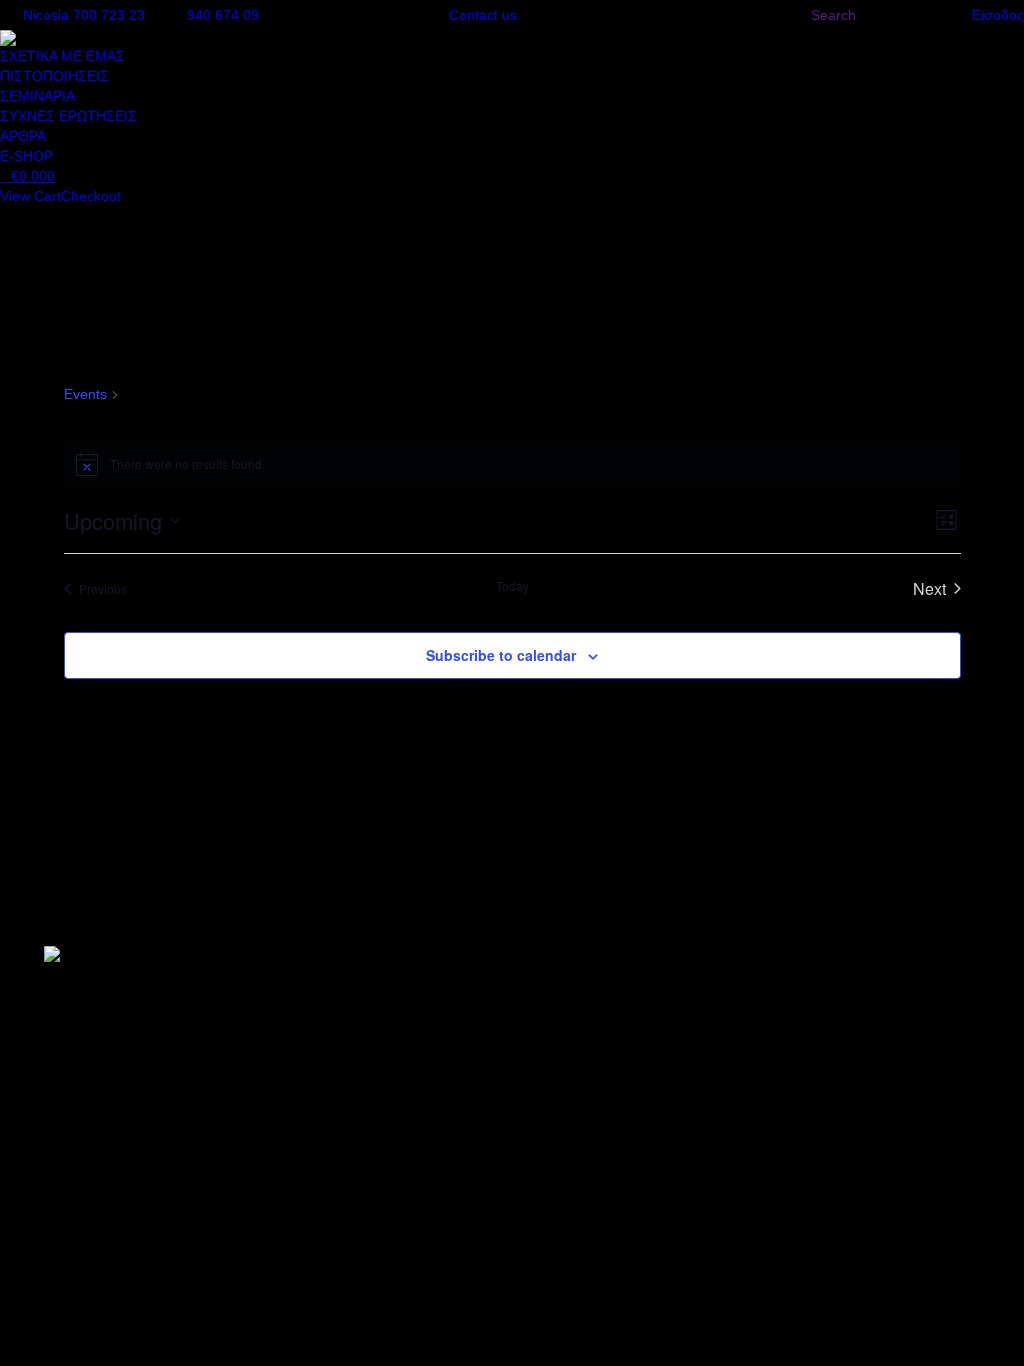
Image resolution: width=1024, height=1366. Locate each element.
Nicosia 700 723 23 (84, 15)
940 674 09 (223, 15)
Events (85, 394)
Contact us (483, 15)
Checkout (91, 196)
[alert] (512, 464)
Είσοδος (998, 15)
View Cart (30, 196)
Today (512, 586)
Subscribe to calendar (501, 655)
